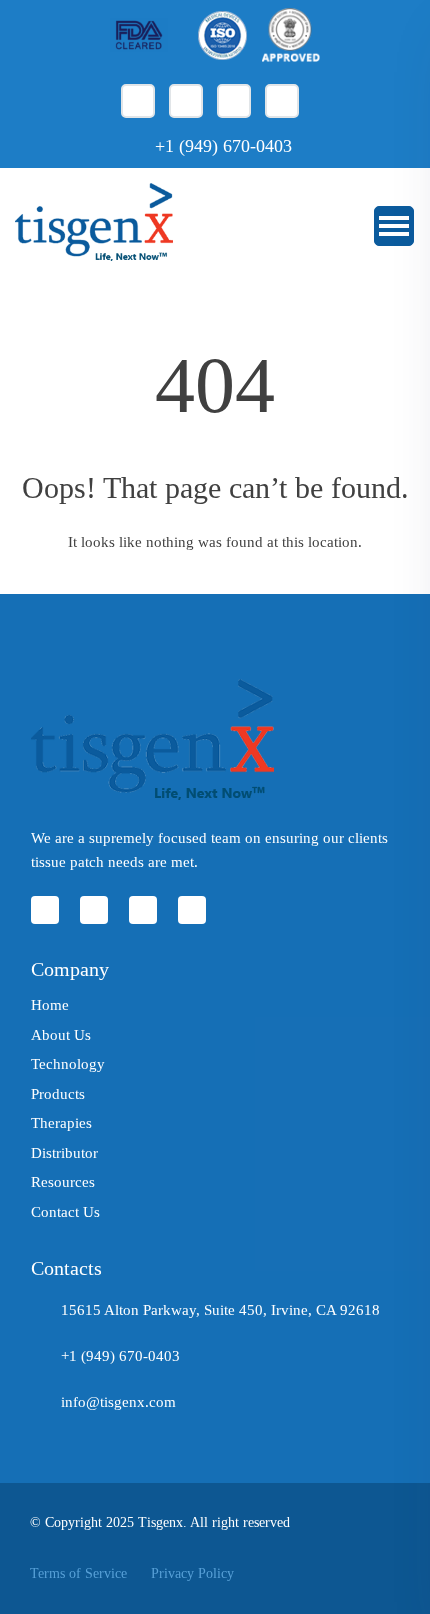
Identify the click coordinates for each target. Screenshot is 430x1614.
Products (58, 1094)
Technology (68, 1064)
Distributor (64, 1153)
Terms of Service (78, 1573)
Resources (63, 1182)
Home (50, 1005)
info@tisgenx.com (118, 1402)
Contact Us (65, 1212)
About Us (61, 1035)
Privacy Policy (192, 1573)
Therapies (61, 1123)
